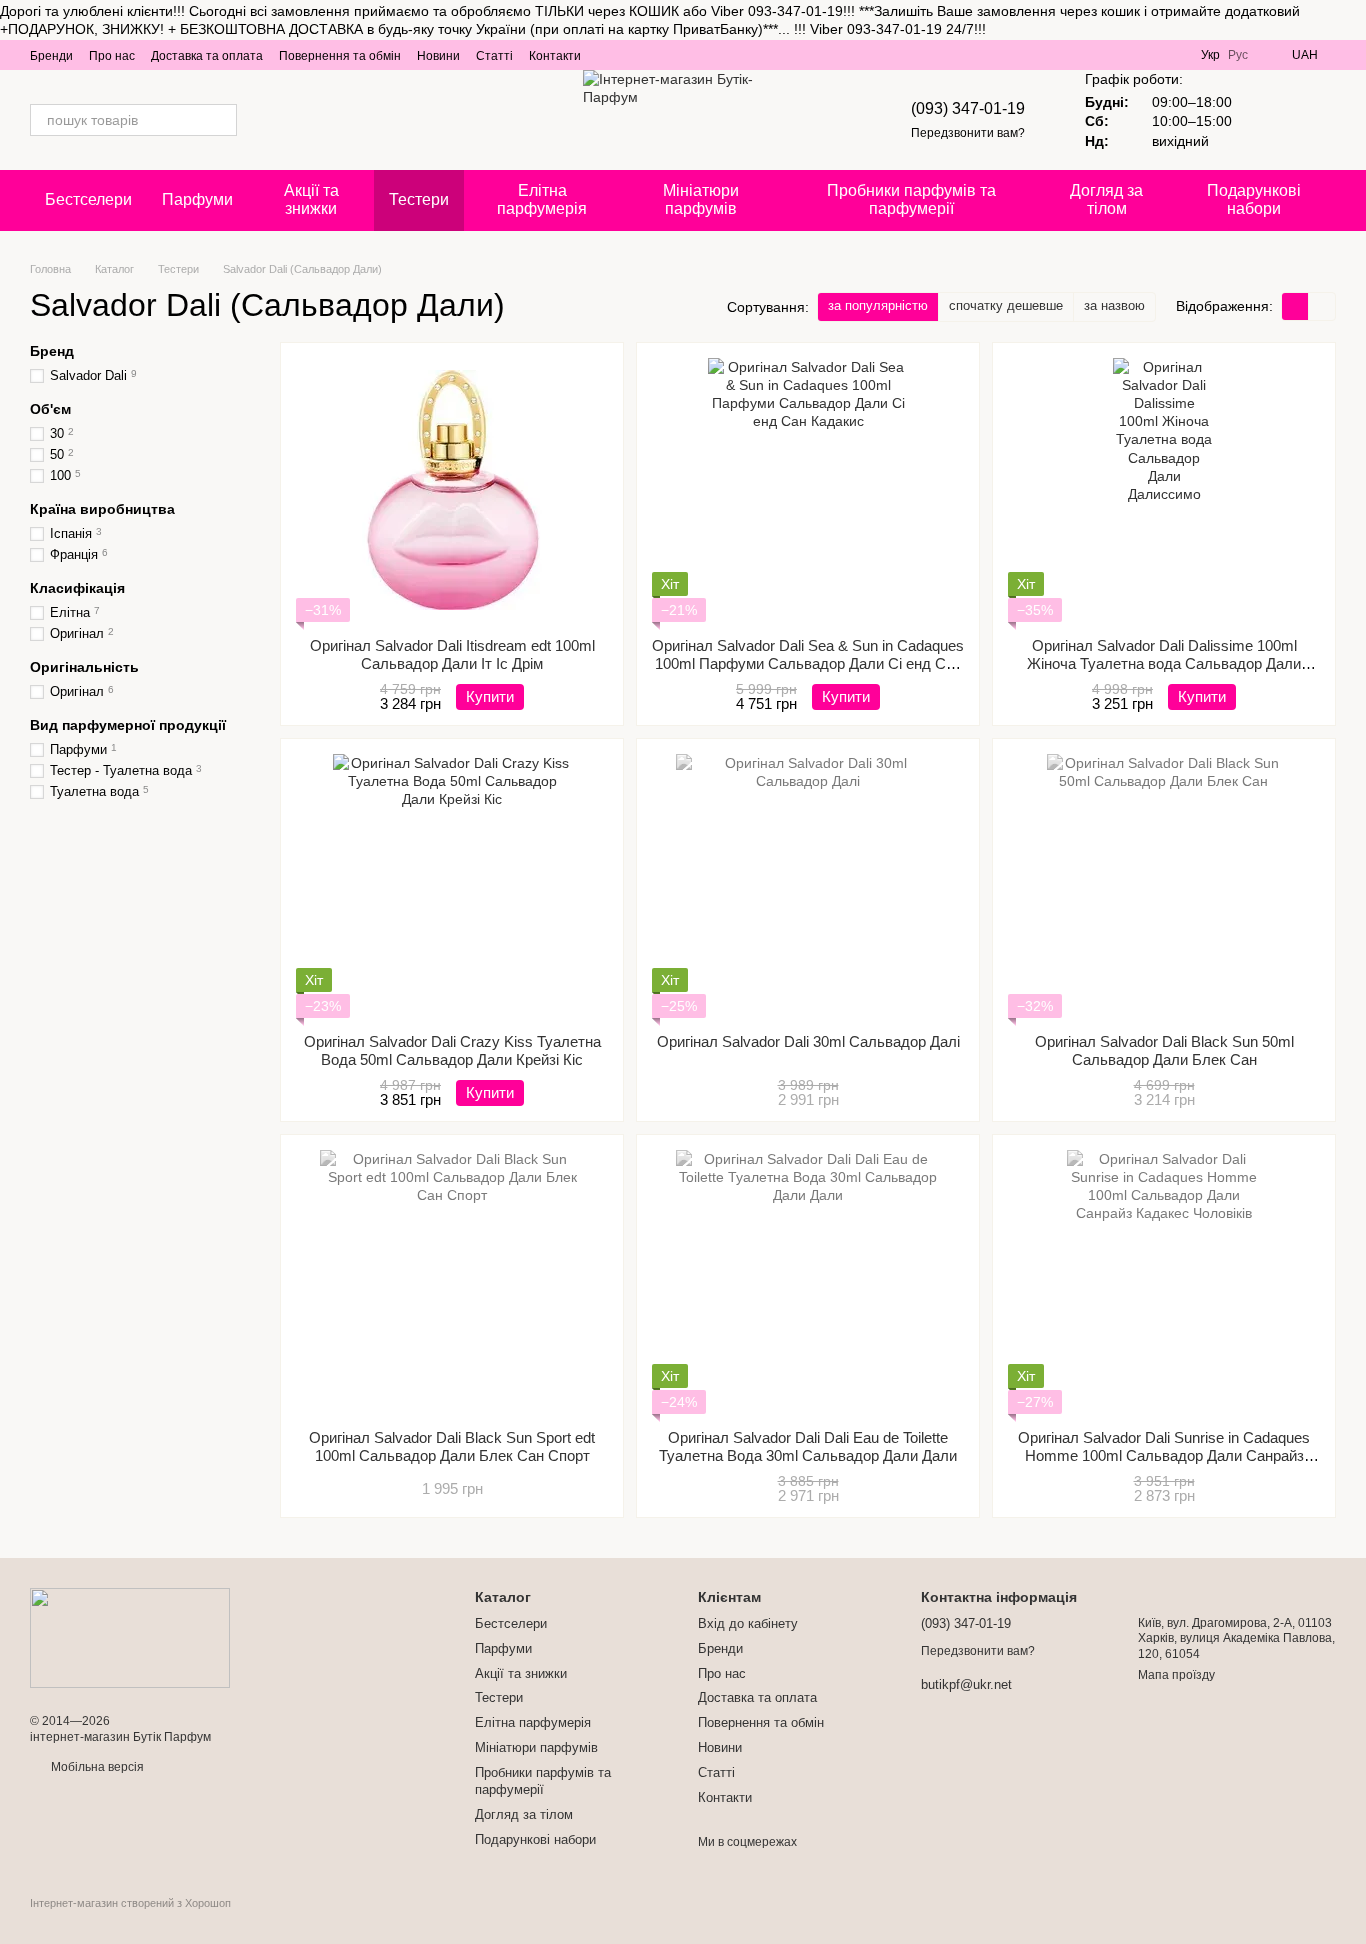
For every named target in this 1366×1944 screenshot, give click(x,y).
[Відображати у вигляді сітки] (1295, 306)
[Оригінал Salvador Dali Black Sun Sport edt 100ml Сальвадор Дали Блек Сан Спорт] (452, 1282)
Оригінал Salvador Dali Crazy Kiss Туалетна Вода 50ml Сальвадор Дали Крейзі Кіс (452, 1050)
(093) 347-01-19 (968, 108)
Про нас (112, 56)
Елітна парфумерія (542, 199)
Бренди (51, 56)
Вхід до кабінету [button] (748, 1623)
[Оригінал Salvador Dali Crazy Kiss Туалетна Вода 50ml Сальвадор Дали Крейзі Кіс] (452, 886)
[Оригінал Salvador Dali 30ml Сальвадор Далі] (808, 886)
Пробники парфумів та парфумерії (911, 199)
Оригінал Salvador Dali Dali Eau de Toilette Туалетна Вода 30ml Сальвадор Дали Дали (808, 1446)
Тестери (419, 199)
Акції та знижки (311, 199)
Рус (1238, 55)
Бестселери (88, 199)
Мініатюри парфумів (701, 199)
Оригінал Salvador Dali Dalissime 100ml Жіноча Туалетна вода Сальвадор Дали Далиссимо (1164, 663)
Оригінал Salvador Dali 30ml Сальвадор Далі (808, 1041)
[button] (1350, 20)
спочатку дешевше (1006, 305)
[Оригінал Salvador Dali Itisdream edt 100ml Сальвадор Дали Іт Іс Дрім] (452, 490)
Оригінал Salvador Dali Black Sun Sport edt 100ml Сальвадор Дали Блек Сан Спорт (452, 1446)
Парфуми (197, 199)
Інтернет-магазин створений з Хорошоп (130, 1903)
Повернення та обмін (340, 56)
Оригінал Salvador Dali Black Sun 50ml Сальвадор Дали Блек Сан (1164, 1050)
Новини (438, 56)
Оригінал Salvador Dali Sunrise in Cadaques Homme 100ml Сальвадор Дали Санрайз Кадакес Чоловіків (1164, 1455)
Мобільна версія (96, 1767)
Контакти (555, 56)
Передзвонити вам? (968, 133)
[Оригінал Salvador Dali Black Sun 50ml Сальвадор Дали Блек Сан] (1164, 886)
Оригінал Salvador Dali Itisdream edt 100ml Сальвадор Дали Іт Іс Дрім (452, 654)
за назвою (1114, 305)
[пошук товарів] (221, 120)
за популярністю (878, 305)
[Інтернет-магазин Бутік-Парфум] (130, 1637)
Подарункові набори (1254, 199)
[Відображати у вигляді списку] (1322, 306)
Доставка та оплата (207, 56)
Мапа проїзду (1176, 1675)
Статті (494, 56)
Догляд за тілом (1106, 199)
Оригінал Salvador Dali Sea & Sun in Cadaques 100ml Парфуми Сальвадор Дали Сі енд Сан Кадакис (808, 663)
